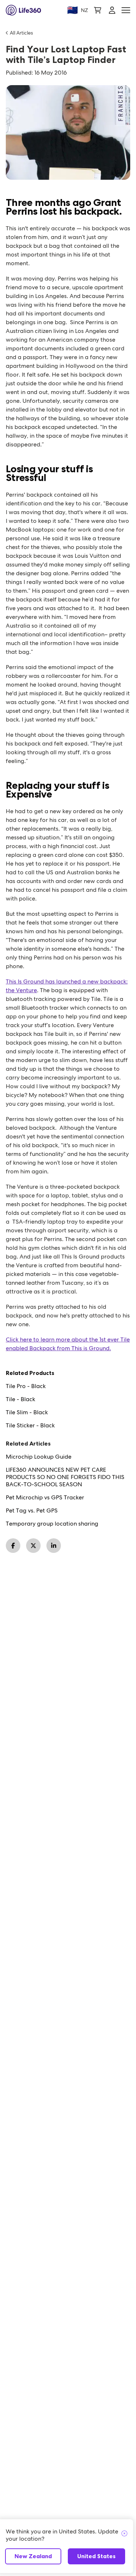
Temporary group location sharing (52, 1524)
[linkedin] (54, 1546)
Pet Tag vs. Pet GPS (32, 1511)
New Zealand (33, 2556)
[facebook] (13, 1546)
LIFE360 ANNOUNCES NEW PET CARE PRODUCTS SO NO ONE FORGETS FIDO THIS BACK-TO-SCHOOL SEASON (65, 1477)
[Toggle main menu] (126, 10)
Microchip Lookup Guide (39, 1457)
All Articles (21, 33)
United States (96, 2556)
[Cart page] (98, 10)
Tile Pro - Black (26, 1386)
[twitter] (33, 1546)
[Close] (124, 2534)
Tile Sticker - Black (30, 1426)
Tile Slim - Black (27, 1412)
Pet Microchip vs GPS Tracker (45, 1498)
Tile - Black (20, 1399)
